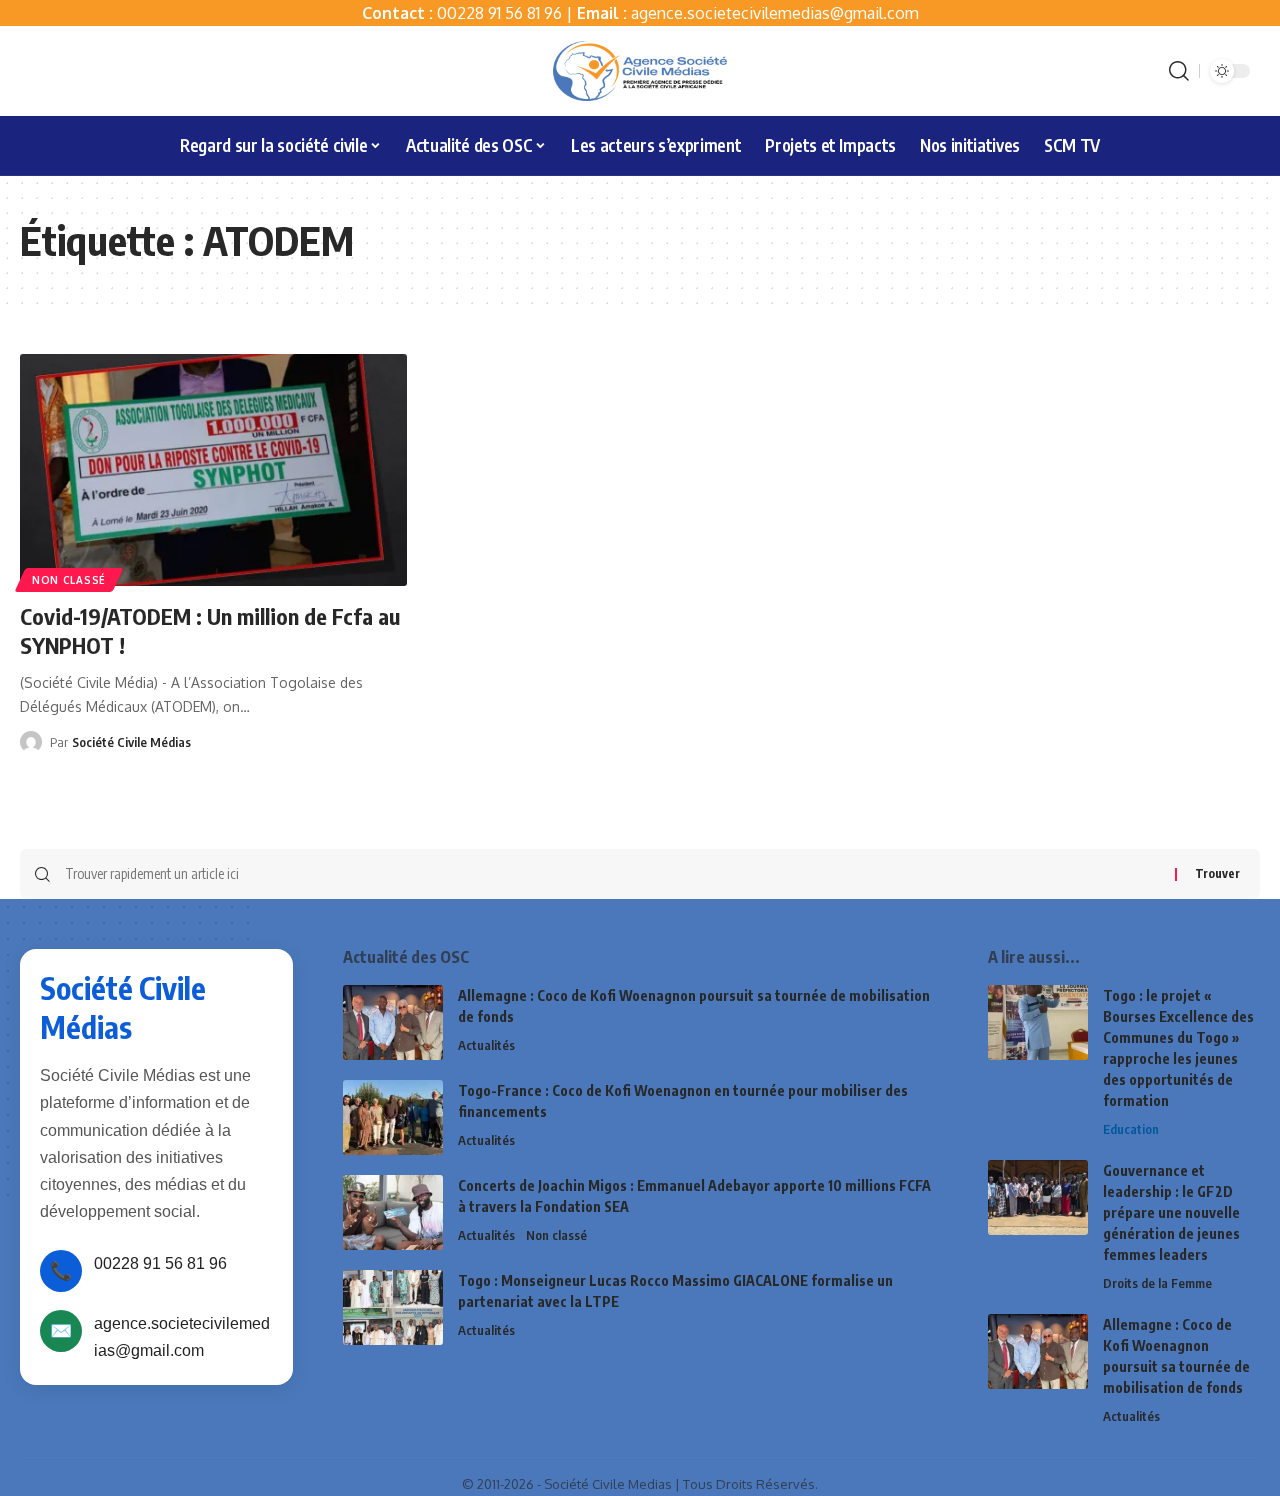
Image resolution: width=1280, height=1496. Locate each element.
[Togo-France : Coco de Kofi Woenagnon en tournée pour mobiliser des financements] (393, 1117)
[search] (1179, 71)
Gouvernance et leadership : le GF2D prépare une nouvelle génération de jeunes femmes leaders (1171, 1212)
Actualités (486, 1045)
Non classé (69, 580)
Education (1131, 1129)
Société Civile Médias (131, 742)
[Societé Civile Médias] (639, 71)
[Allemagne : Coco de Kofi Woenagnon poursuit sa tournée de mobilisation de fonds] (393, 1022)
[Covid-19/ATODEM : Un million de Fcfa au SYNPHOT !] (213, 470)
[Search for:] (612, 874)
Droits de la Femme (1157, 1283)
